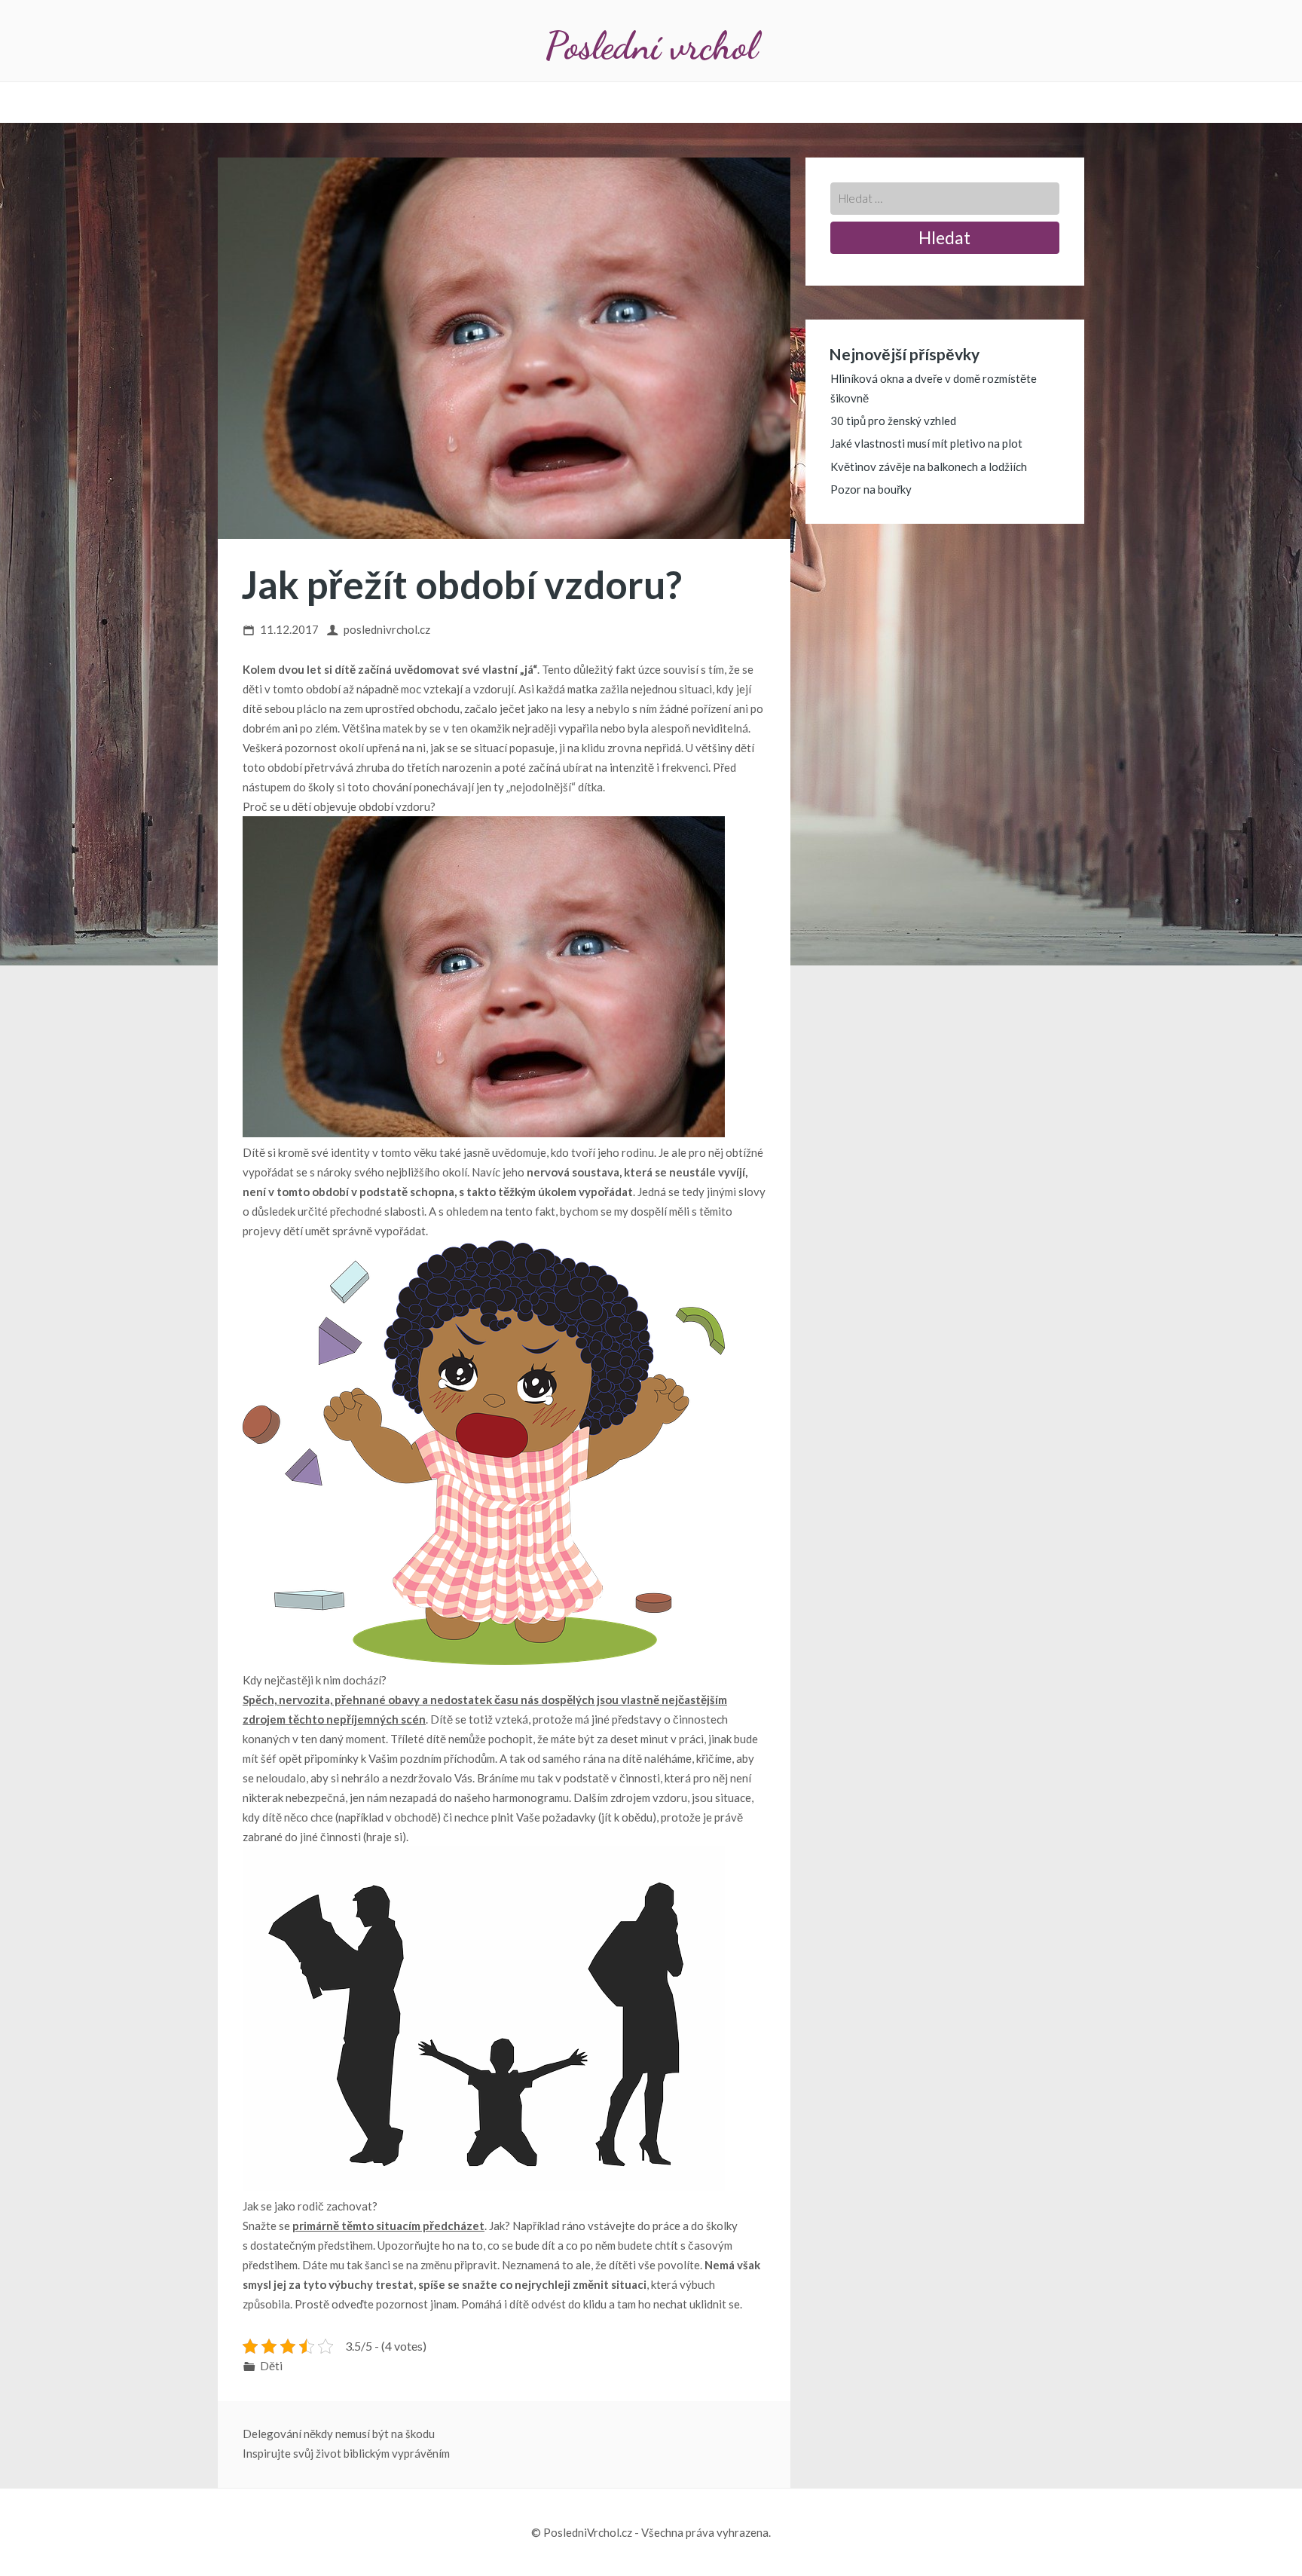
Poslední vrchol (651, 46)
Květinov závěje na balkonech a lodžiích (929, 467)
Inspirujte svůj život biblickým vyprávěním (346, 2453)
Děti (271, 2366)
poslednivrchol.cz (387, 629)
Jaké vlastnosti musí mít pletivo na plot (926, 443)
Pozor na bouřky (871, 489)
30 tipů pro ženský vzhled (893, 421)
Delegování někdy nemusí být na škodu (339, 2434)
